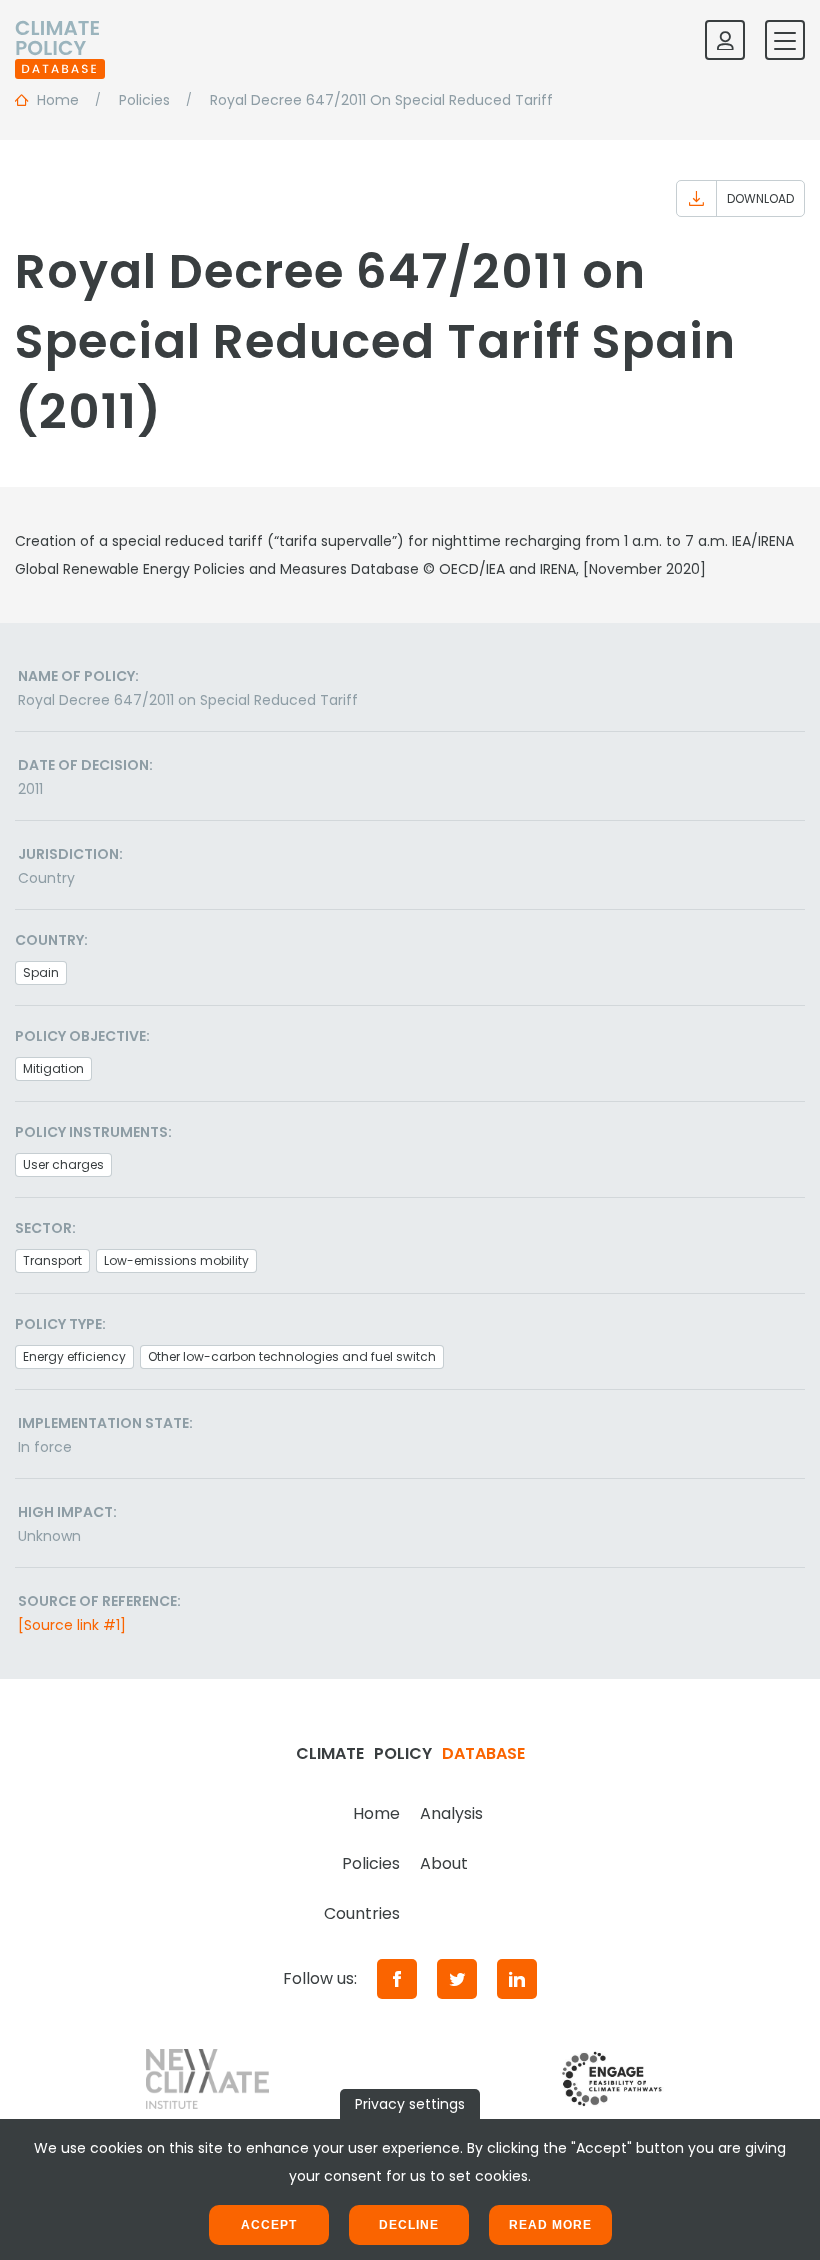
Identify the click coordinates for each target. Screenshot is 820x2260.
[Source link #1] (72, 1625)
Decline (409, 2225)
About (444, 1863)
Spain (41, 972)
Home (376, 1813)
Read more (550, 2225)
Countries (362, 1913)
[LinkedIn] (517, 1979)
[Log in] (725, 40)
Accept (269, 2225)
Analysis (451, 1813)
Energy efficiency (74, 1356)
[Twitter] (457, 1979)
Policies (371, 1863)
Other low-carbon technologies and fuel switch (292, 1356)
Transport (52, 1260)
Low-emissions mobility (176, 1260)
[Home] (60, 40)
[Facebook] (397, 1979)
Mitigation (53, 1068)
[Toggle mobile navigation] (785, 40)
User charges (63, 1164)
